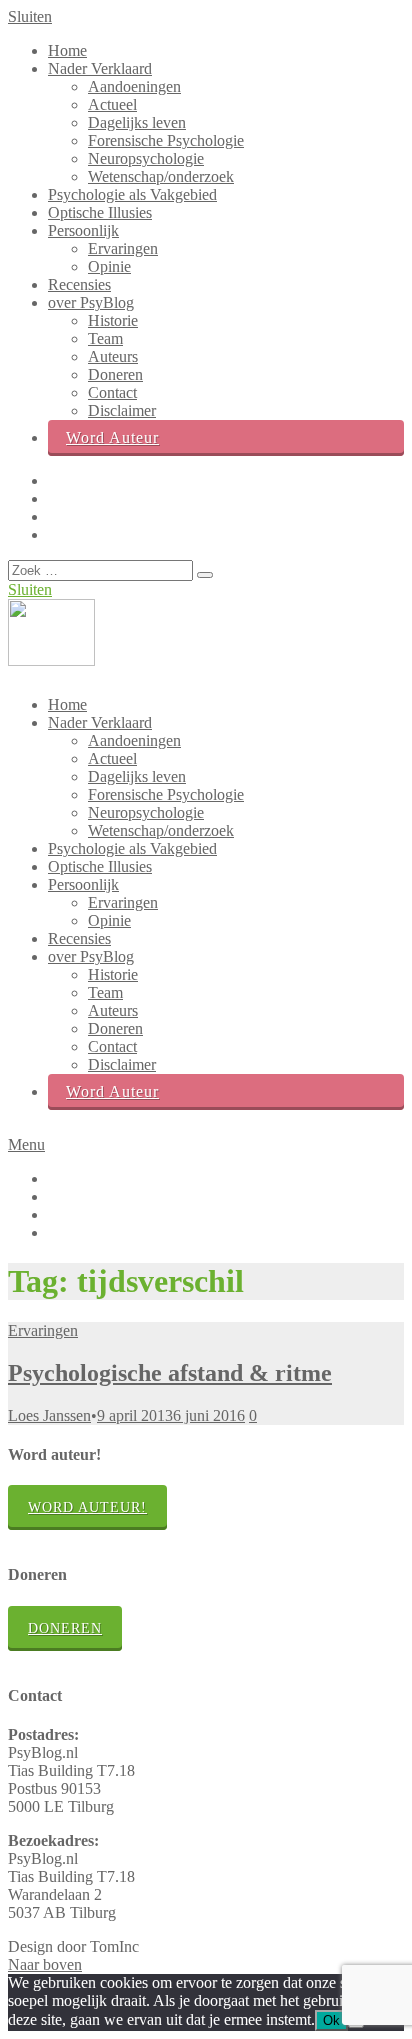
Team (105, 338)
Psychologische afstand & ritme (170, 1373)
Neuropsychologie (146, 158)
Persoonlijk (83, 230)
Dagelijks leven (137, 122)
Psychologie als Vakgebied (132, 194)
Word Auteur (112, 437)
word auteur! (87, 1507)
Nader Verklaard (100, 68)
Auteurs (113, 356)
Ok (331, 2020)
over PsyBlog (91, 302)
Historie (113, 320)
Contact (112, 392)
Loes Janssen (49, 1415)
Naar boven (45, 1964)
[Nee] (356, 2025)
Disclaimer (122, 410)
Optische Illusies (100, 212)
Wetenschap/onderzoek (161, 176)
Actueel (112, 104)
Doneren (115, 374)
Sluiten (30, 16)
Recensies (79, 284)
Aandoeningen (134, 86)
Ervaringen (123, 248)
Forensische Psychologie (166, 140)
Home (67, 50)
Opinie (109, 266)
